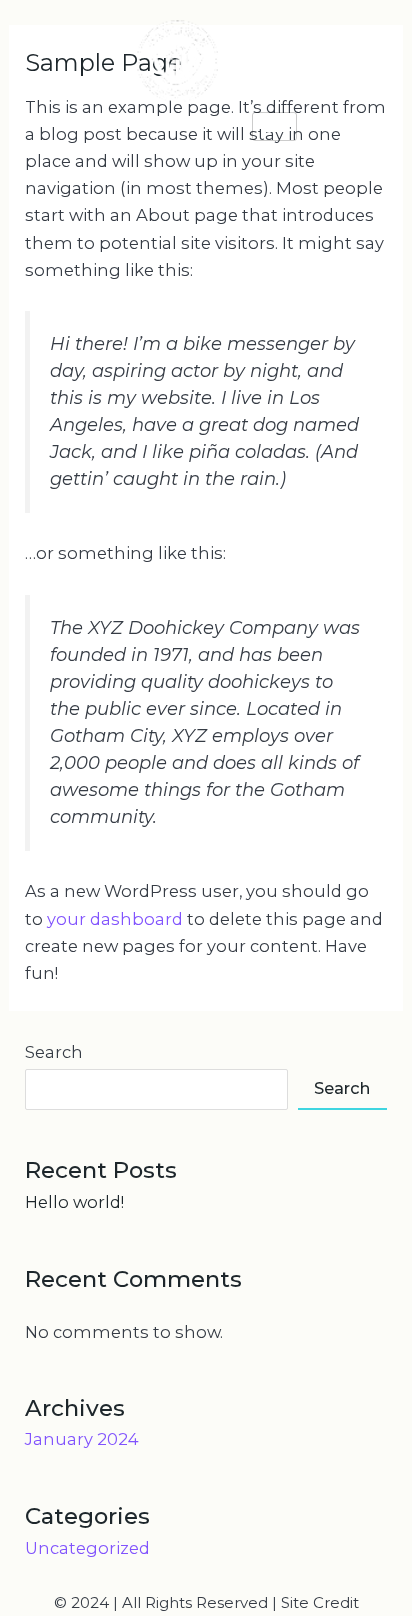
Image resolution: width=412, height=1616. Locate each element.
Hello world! (74, 1202)
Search (54, 1052)
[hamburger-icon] (274, 126)
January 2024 (82, 1439)
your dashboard (115, 919)
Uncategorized (87, 1548)
